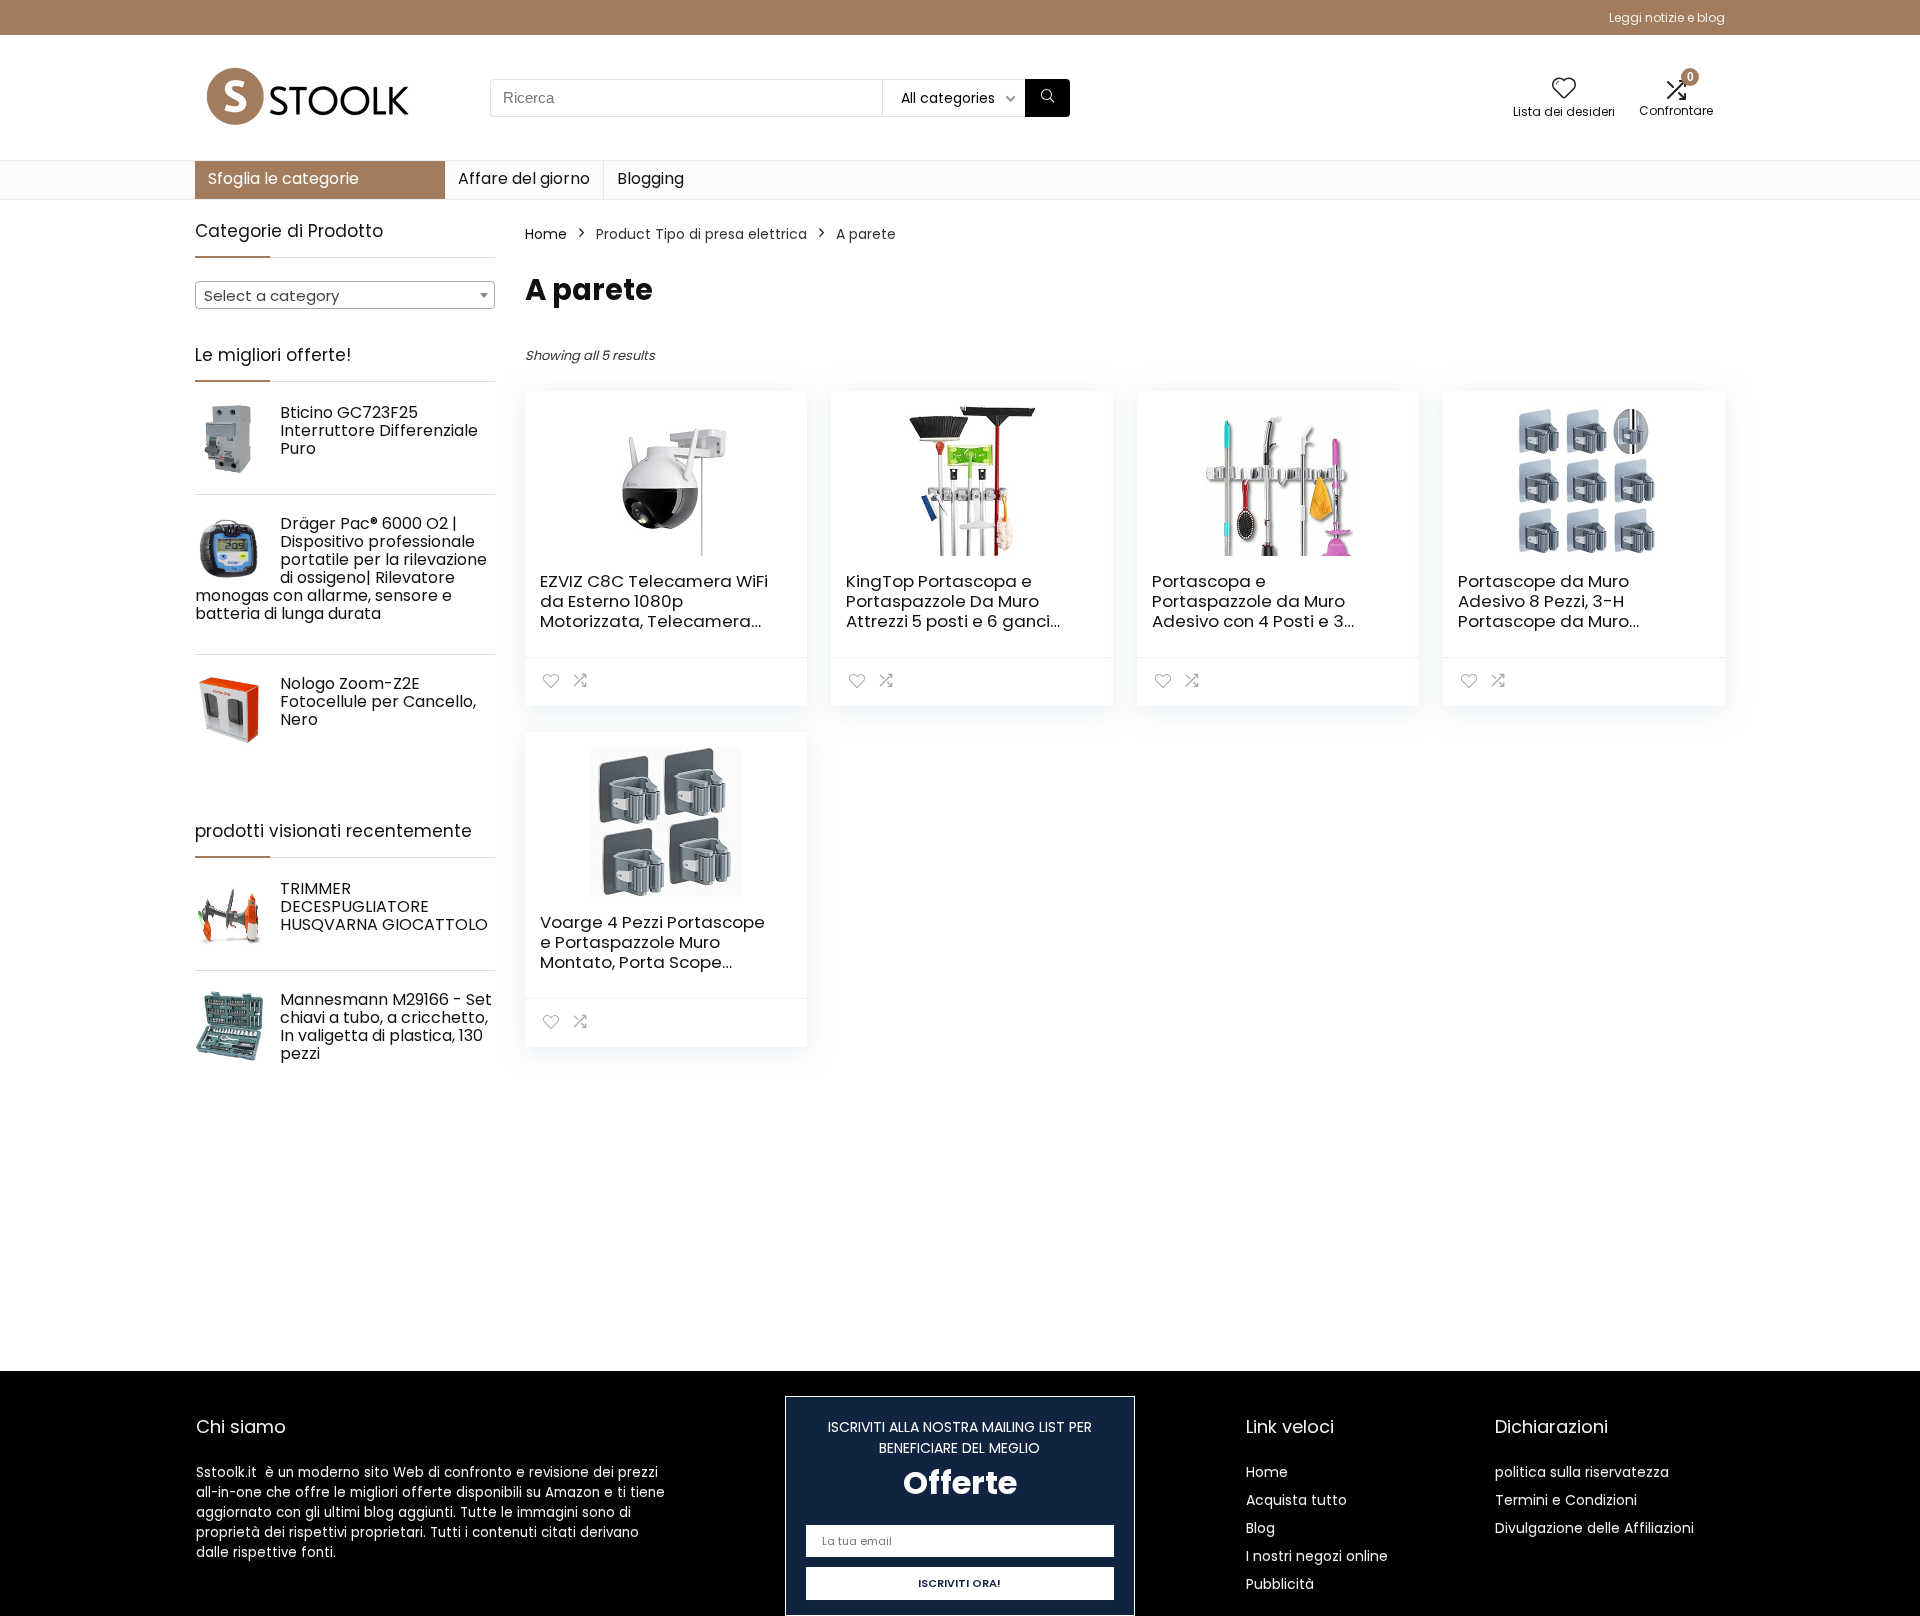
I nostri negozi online (1317, 1556)
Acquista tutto (1296, 1500)
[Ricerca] (1047, 98)
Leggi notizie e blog (1667, 17)
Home (546, 234)
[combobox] (345, 295)
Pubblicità (1280, 1584)
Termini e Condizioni (1566, 1500)
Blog (1260, 1528)
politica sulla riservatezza (1582, 1472)
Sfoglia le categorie (283, 178)
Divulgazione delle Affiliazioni (1594, 1528)
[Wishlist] (1564, 89)
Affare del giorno (524, 178)
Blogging (650, 178)
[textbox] (345, 296)
